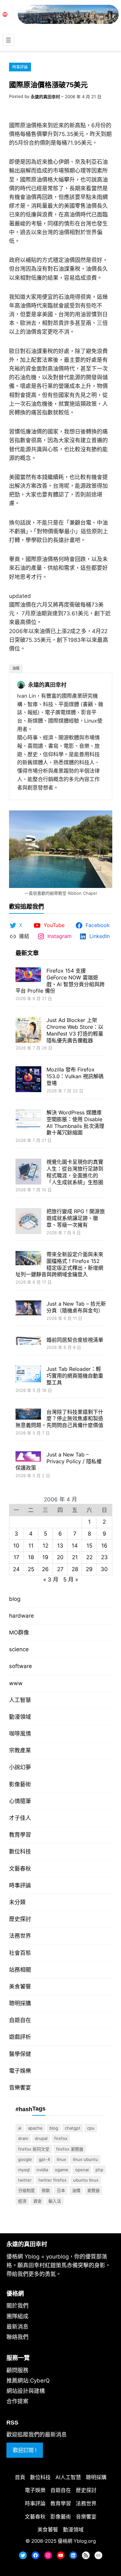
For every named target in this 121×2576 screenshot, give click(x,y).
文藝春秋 (20, 1869)
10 (16, 1546)
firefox (61, 2138)
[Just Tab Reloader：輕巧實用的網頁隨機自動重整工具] (28, 1375)
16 (104, 1546)
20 (60, 1557)
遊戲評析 (20, 2037)
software (20, 1666)
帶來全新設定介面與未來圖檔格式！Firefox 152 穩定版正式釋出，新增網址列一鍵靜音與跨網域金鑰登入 (59, 1264)
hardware (21, 1616)
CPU (91, 2128)
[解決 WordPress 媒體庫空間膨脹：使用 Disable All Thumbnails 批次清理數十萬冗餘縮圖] (28, 1120)
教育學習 (20, 1835)
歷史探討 (20, 1919)
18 (31, 1557)
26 (45, 1569)
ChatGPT (73, 2128)
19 (45, 1557)
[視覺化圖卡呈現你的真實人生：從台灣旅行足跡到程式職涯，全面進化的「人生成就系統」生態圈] (28, 1172)
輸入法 (55, 2201)
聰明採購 (20, 2003)
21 (75, 1557)
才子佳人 (20, 1818)
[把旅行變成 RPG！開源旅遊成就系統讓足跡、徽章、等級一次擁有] (28, 1222)
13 (60, 1546)
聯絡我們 (17, 2337)
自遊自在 (20, 2020)
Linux (61, 2159)
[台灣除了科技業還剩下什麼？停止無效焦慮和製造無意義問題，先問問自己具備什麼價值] (28, 1415)
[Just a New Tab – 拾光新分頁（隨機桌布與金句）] (28, 1309)
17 (16, 1557)
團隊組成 (17, 2316)
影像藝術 (20, 1784)
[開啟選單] (8, 40)
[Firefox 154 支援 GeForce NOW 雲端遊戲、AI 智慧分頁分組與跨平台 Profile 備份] (28, 975)
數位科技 (20, 1851)
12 (45, 1546)
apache (35, 2128)
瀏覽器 (93, 2190)
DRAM (23, 2138)
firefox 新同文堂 (34, 2149)
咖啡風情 (20, 1734)
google (25, 2159)
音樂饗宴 (20, 2088)
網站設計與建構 (26, 2391)
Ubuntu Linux (86, 2180)
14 (75, 1546)
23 (104, 1557)
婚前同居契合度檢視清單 (75, 1340)
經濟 (22, 2201)
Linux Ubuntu (86, 2159)
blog (15, 1599)
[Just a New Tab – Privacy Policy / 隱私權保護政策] (28, 1457)
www (16, 1683)
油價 (16, 668)
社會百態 (20, 1953)
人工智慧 (20, 1700)
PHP (99, 2170)
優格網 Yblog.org (77, 2541)
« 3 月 (51, 1580)
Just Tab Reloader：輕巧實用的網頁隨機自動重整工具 (75, 1376)
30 (104, 1569)
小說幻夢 (20, 1767)
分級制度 (26, 2190)
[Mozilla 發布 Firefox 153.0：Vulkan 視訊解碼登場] (28, 1080)
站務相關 (20, 1970)
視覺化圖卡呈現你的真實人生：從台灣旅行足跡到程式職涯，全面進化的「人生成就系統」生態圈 (75, 1172)
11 (31, 1546)
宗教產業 (20, 1750)
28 (75, 1569)
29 (89, 1569)
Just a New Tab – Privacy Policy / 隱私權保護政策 (59, 1461)
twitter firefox (52, 2180)
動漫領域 (20, 1717)
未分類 (17, 1902)
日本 (61, 2190)
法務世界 (20, 1936)
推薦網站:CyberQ (28, 2381)
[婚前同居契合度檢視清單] (28, 1342)
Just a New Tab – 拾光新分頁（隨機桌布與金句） (76, 1307)
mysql (24, 2170)
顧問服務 (17, 2370)
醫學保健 (20, 2054)
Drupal (41, 2138)
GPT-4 (44, 2159)
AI (20, 2128)
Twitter (25, 2180)
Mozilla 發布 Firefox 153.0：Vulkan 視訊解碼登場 (75, 1076)
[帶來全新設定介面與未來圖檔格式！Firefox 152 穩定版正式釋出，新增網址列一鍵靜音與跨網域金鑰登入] (28, 1259)
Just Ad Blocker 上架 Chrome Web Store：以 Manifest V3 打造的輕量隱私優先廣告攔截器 (75, 1030)
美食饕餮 (20, 1987)
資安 (37, 2201)
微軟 (46, 2190)
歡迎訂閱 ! (25, 2450)
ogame (62, 2170)
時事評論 (20, 67)
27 (60, 1569)
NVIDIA (42, 2170)
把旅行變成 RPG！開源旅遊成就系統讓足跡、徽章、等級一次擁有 (76, 1218)
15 (89, 1546)
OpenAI (82, 2170)
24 (16, 1569)
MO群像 (19, 1632)
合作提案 (17, 2401)
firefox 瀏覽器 (70, 2149)
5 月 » (71, 1580)
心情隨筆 (20, 1801)
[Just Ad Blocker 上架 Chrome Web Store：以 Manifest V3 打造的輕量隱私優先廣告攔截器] (28, 1031)
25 (31, 1569)
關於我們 (17, 2306)
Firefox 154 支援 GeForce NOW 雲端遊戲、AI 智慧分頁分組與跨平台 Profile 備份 (60, 981)
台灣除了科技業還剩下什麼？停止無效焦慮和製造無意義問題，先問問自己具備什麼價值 (59, 1419)
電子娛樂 (20, 2071)
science (19, 1649)
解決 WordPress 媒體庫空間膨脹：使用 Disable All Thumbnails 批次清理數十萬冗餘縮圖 (75, 1122)
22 (89, 1557)
